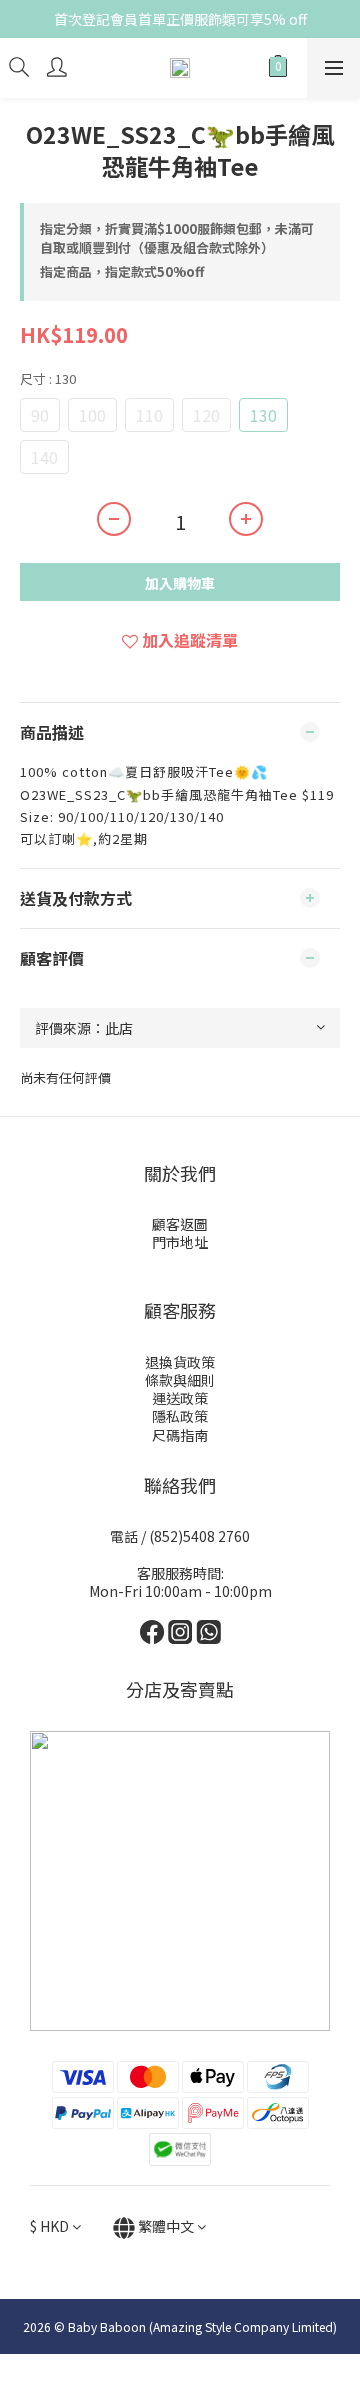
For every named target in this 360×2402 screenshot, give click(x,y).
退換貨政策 (180, 1362)
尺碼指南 (180, 1435)
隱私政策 (180, 1416)
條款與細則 (180, 1380)
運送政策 (180, 1398)
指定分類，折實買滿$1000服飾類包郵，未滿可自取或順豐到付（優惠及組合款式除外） (177, 238)
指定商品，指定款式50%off (122, 271)
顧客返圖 (180, 1224)
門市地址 (180, 1242)
